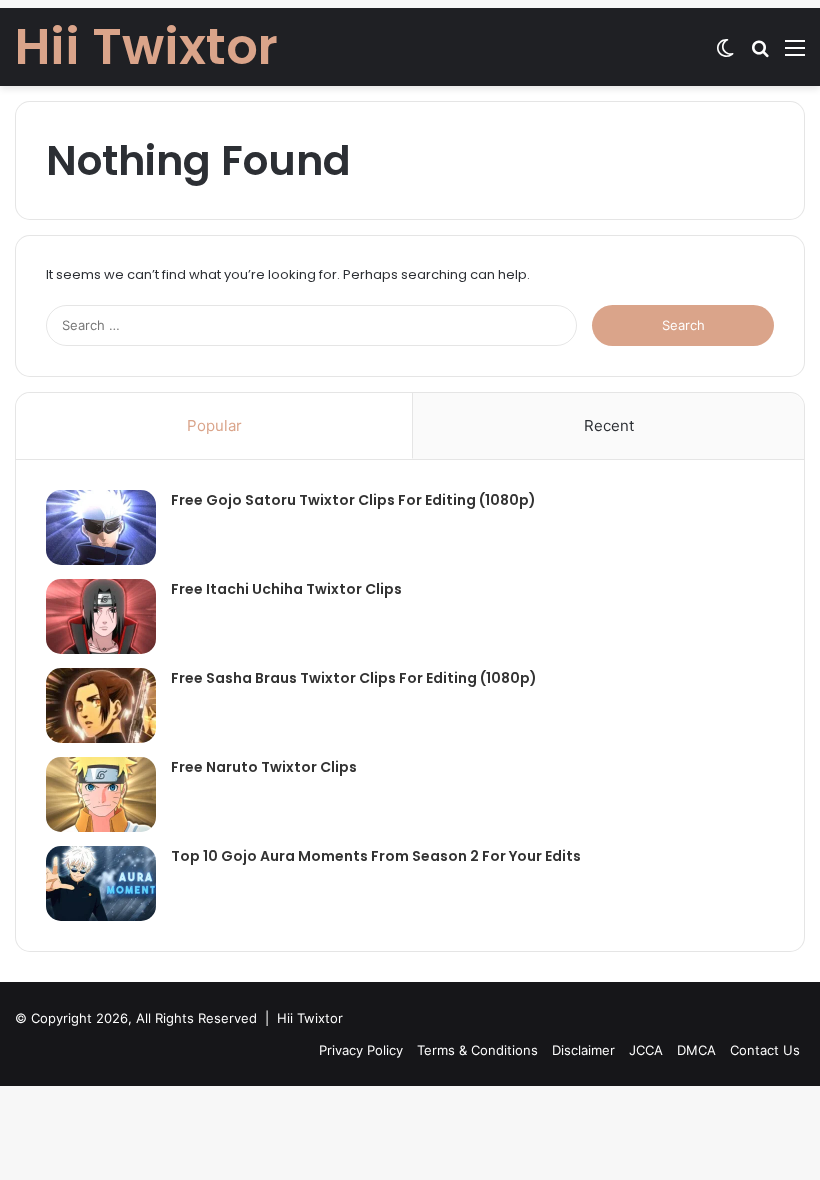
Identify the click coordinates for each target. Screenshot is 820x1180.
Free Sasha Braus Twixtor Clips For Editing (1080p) (354, 678)
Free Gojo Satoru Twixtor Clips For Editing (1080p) (353, 500)
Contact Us (765, 1050)
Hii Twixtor (310, 1018)
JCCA (646, 1050)
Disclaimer (583, 1050)
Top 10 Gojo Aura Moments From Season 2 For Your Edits (376, 856)
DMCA (696, 1050)
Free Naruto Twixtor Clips (264, 767)
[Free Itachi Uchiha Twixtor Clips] (101, 616)
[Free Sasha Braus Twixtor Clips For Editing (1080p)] (101, 705)
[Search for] (760, 54)
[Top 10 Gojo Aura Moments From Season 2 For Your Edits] (101, 883)
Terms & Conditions (477, 1050)
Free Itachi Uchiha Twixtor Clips (286, 589)
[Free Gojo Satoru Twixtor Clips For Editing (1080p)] (101, 527)
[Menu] (795, 54)
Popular (214, 425)
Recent (609, 425)
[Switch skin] (725, 54)
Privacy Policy (361, 1050)
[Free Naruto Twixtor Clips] (101, 794)
